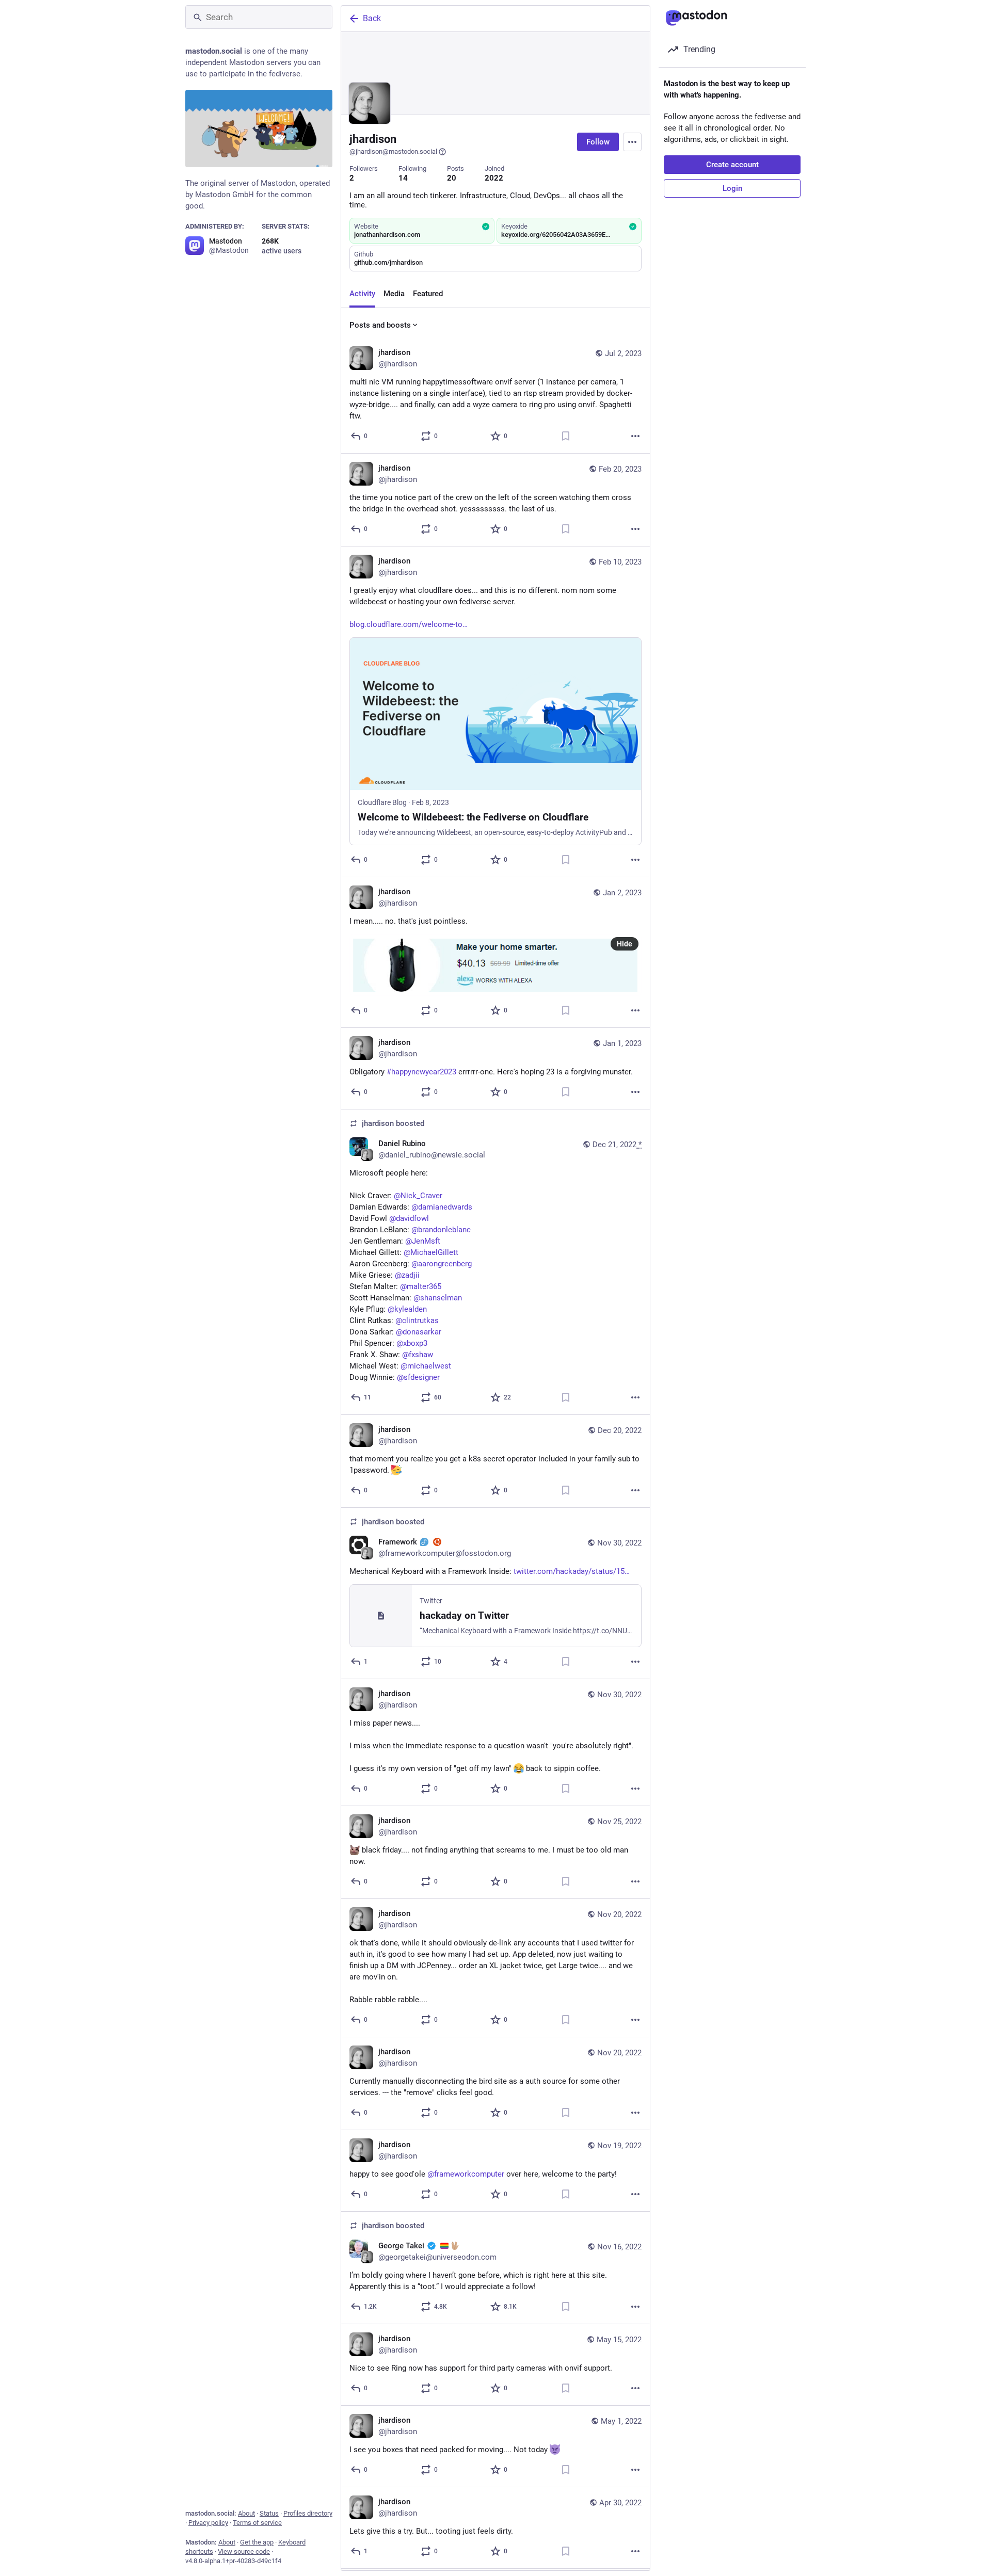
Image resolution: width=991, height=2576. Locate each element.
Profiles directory (308, 2513)
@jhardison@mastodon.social (393, 151)
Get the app (257, 2542)
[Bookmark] (566, 436)
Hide (625, 944)
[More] (635, 436)
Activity (362, 294)
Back (372, 18)
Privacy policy (208, 2523)
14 (403, 178)
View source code (244, 2551)
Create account (732, 165)
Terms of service (257, 2523)
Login (732, 188)
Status (269, 2513)
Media (394, 294)
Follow (598, 142)
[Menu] (632, 142)
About (246, 2513)
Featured (428, 294)
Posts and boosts (380, 325)
